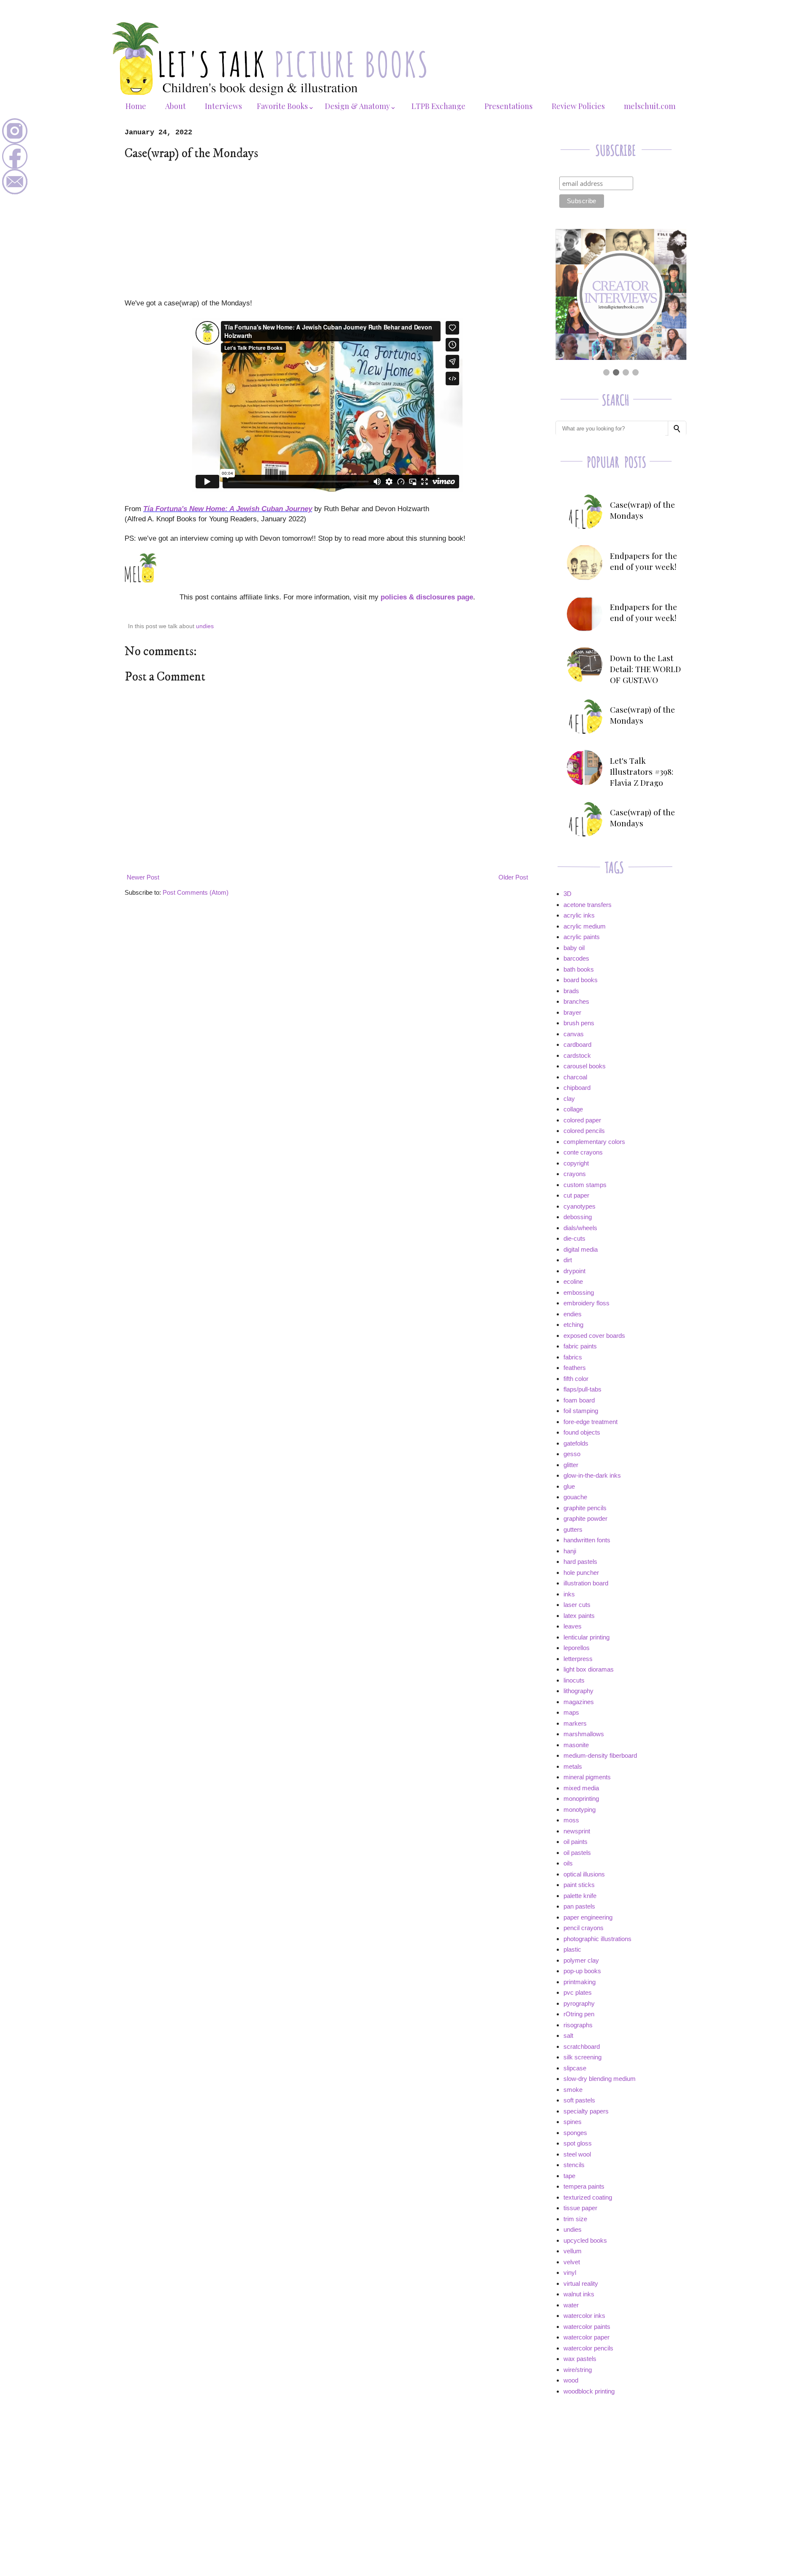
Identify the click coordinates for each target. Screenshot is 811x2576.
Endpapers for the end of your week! (644, 561)
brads (571, 991)
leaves (573, 1626)
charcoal (575, 1077)
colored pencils (584, 1131)
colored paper (582, 1120)
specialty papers (586, 2111)
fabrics (573, 1357)
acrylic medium (585, 926)
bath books (579, 969)
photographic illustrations (597, 1939)
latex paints (579, 1616)
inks (569, 1594)
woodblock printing (589, 2391)
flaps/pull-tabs (582, 1389)
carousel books (585, 1066)
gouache (575, 1497)
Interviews (223, 106)
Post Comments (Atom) (196, 892)
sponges (575, 2133)
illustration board (586, 1583)
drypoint (574, 1271)
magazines (579, 1702)
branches (576, 1001)
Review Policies (578, 106)
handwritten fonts (587, 1540)
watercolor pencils (588, 2348)
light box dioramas (589, 1669)
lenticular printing (586, 1637)
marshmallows (584, 1734)
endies (573, 1314)
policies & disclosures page (427, 597)
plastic (572, 1949)
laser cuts (577, 1605)
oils (568, 1863)
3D (567, 894)
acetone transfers (588, 905)
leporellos (577, 1648)
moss (571, 1820)
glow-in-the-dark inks (592, 1475)
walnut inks (579, 2294)
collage (573, 1109)
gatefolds (576, 1443)
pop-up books (582, 1971)
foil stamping (581, 1411)
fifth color (576, 1379)
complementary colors (594, 1142)
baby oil (574, 948)
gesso (572, 1454)
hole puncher (581, 1573)
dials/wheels (580, 1228)
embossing (579, 1292)
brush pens (579, 1023)
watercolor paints (587, 2327)
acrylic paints (582, 937)
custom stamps (585, 1185)
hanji (570, 1551)
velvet (572, 2262)
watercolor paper (586, 2337)
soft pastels (579, 2100)
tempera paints (584, 2186)
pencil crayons (584, 1928)
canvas (574, 1034)
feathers (575, 1368)
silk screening (582, 2057)
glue (569, 1486)
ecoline (573, 1281)
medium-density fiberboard (600, 1755)
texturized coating (588, 2197)
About (176, 106)
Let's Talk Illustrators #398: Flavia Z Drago (642, 771)
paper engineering (588, 1917)
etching (573, 1325)
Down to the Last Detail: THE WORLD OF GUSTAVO (645, 669)
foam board (579, 1400)
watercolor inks (584, 2316)
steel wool (577, 2154)
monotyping (580, 1809)
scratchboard (582, 2046)
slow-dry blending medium (600, 2079)
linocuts (574, 1680)
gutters (573, 1529)
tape (569, 2176)
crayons (575, 1174)
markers (575, 1723)
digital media (581, 1249)
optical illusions (584, 1874)
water (571, 2305)
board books (581, 980)
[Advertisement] (327, 229)
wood (571, 2380)
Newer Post (143, 877)
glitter (571, 1465)
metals (573, 1766)
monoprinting (581, 1799)
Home (136, 106)
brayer (572, 1012)
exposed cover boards (594, 1336)
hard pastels (580, 1562)
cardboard (577, 1044)
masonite (576, 1745)
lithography (578, 1691)
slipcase (575, 2068)
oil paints (576, 1842)
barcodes (576, 958)
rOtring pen (579, 2014)
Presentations (509, 106)
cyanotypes (580, 1206)
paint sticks (579, 1885)
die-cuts (574, 1238)
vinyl (570, 2272)
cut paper (576, 1195)
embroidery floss (586, 1303)
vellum (573, 2251)
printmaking (580, 1982)
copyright (576, 1163)
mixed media (581, 1788)
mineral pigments (587, 1777)
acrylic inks (579, 915)
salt (568, 2035)
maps (571, 1712)
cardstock (577, 1055)
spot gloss (578, 2143)
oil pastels (577, 1853)
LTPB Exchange (438, 106)
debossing (578, 1217)
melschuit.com (650, 106)
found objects (582, 1432)
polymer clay (581, 1960)
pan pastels (579, 1906)
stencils (574, 2165)
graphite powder (585, 1518)
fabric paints (580, 1346)
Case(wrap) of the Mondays (642, 510)
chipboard (577, 1088)
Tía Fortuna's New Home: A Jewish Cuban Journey (228, 509)
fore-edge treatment (591, 1422)
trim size (575, 2219)
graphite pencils (585, 1508)
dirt (568, 1260)
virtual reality (581, 2283)
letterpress (578, 1659)
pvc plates (578, 1992)
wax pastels (580, 2359)
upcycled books (585, 2240)
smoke (573, 2090)
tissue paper (580, 2208)
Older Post (513, 877)
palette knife (580, 1896)
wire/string (578, 2370)
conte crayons (583, 1152)
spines (573, 2122)
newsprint (577, 1831)
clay (569, 1099)
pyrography (579, 2003)
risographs (578, 2025)
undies (205, 626)
